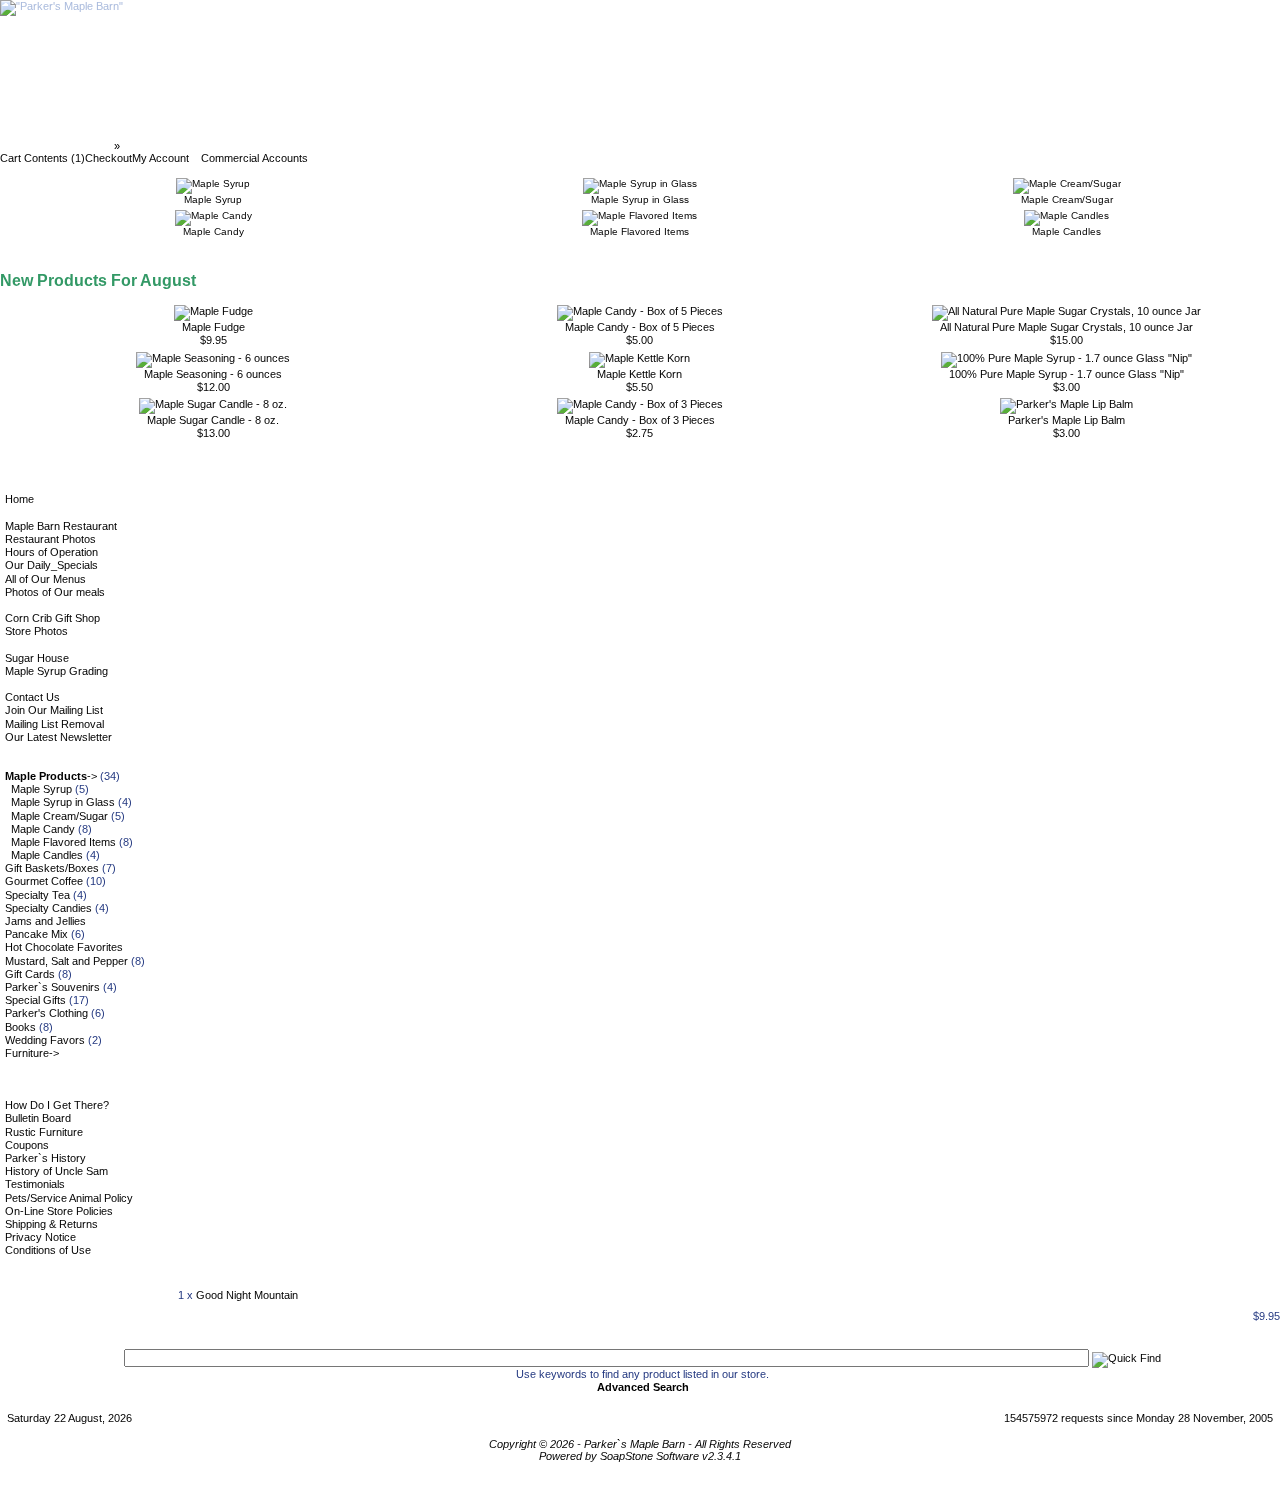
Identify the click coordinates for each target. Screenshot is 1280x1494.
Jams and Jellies (45, 921)
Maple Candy (43, 829)
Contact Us (32, 697)
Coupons (27, 1145)
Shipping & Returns (51, 1224)
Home (19, 499)
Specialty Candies (48, 908)
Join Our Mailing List (54, 710)
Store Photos (36, 631)
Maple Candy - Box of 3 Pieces (640, 420)
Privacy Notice (40, 1237)
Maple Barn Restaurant (61, 526)
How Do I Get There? (57, 1105)
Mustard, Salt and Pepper (66, 961)
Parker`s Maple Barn (58, 146)
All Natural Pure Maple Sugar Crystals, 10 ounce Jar (1066, 327)
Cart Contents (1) (42, 158)
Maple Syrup (41, 789)
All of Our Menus (45, 579)
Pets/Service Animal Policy (69, 1198)
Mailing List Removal (54, 724)
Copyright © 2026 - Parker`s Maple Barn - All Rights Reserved (640, 1444)
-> (51, 776)
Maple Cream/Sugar (59, 816)
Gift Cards (30, 974)
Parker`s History (45, 1158)
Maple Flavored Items (63, 842)
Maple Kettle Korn (639, 374)
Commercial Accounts (254, 158)
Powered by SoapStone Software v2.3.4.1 (640, 1456)
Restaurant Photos (50, 539)
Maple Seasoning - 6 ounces (213, 374)
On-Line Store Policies (59, 1211)
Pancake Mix (36, 934)
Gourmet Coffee (44, 881)
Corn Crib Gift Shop (52, 618)
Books (20, 1027)
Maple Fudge (213, 327)
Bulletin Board (38, 1118)
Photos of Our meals (55, 592)
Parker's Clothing (46, 1013)
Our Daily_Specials (51, 565)
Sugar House (37, 658)
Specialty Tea (37, 895)
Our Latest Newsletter (58, 737)
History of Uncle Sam (56, 1171)
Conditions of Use (48, 1250)
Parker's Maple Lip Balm (1066, 420)
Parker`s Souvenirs (52, 987)
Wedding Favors (45, 1040)
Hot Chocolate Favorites (64, 947)
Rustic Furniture (44, 1132)
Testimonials (35, 1184)
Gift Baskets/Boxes (52, 868)
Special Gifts (35, 1000)
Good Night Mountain (247, 1295)
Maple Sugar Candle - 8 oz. (213, 420)
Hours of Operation (51, 552)
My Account (160, 158)
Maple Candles (47, 855)
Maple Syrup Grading (56, 671)
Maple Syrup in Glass (63, 802)
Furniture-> (32, 1053)
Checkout (108, 158)
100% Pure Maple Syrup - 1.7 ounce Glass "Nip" (1066, 374)
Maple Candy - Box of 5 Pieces (640, 327)
